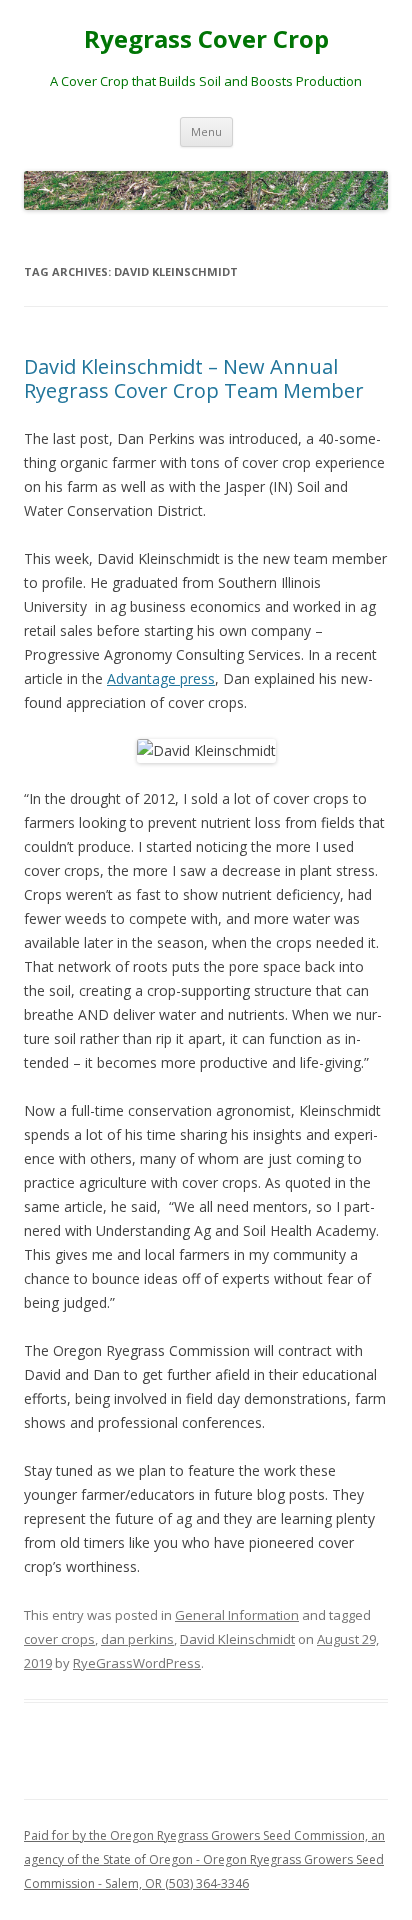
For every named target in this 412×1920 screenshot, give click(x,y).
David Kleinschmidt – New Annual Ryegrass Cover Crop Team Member (194, 378)
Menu (206, 131)
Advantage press (161, 678)
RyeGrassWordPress (137, 1663)
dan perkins (137, 1639)
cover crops (59, 1639)
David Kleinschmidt (237, 1639)
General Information (237, 1615)
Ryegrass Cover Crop (206, 39)
